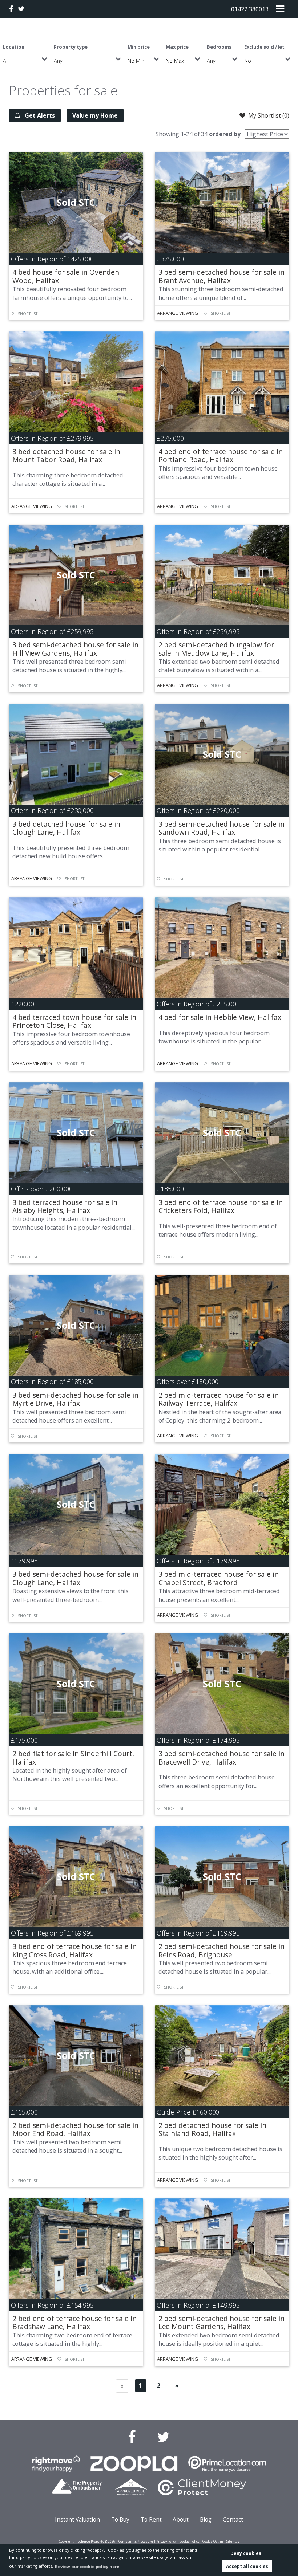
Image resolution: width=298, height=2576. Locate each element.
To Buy (120, 2520)
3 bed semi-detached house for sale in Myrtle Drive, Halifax (75, 1399)
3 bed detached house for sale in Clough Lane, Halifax (66, 828)
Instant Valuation (77, 2520)
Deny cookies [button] (246, 2553)
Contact (233, 2520)
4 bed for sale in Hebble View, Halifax (220, 1017)
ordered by (225, 134)
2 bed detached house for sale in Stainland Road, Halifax (212, 2129)
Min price (139, 47)
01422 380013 (250, 9)
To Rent (151, 2520)
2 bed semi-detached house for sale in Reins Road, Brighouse (222, 1950)
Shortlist (28, 314)
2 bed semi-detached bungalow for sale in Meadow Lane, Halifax (216, 649)
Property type (71, 47)
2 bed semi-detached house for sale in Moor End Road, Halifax (75, 2129)
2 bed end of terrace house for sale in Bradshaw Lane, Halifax (74, 2322)
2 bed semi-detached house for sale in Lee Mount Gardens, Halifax (222, 2322)
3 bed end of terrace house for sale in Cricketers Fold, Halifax (221, 1206)
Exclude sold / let (264, 47)
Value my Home (95, 115)
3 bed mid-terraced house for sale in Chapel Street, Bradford (219, 1578)
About (181, 2520)
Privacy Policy (166, 2541)
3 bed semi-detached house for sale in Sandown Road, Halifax (222, 828)
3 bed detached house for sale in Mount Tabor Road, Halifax (66, 455)
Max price (177, 47)
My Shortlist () (269, 115)
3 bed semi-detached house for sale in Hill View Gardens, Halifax (75, 649)
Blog (206, 2520)
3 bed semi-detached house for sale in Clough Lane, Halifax (75, 1578)
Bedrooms (219, 47)
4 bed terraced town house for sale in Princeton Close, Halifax (74, 1021)
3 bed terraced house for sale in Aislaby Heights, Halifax (65, 1206)
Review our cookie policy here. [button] (88, 2566)
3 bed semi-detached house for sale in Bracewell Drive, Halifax (222, 1757)
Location (14, 47)
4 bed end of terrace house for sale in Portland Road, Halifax (221, 455)
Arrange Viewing (177, 313)
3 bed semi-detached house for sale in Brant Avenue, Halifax (222, 276)
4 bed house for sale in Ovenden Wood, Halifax (66, 276)
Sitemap (233, 2541)
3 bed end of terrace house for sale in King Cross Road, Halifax (74, 1950)
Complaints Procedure (136, 2541)
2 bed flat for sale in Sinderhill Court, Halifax (73, 1757)
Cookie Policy (189, 2541)
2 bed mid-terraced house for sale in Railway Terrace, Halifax (219, 1399)
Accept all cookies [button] (247, 2566)
